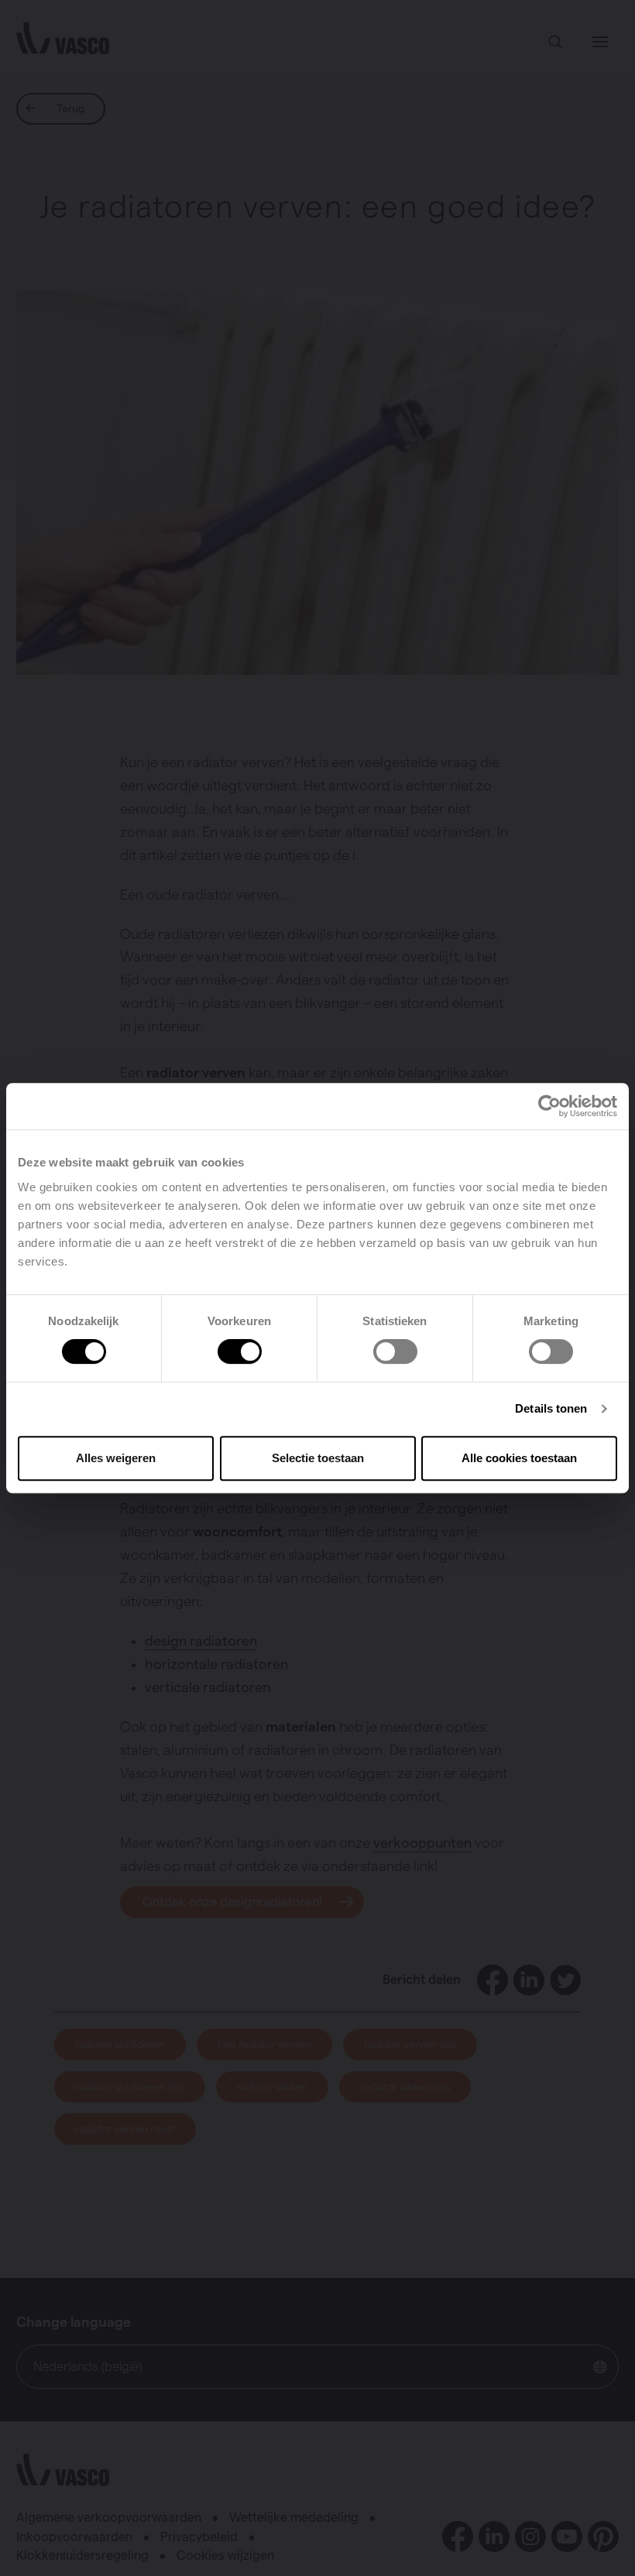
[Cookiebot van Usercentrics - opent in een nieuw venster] (549, 1106)
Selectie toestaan (318, 1458)
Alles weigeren (116, 1458)
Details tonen (551, 1408)
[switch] (240, 1351)
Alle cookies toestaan (519, 1458)
